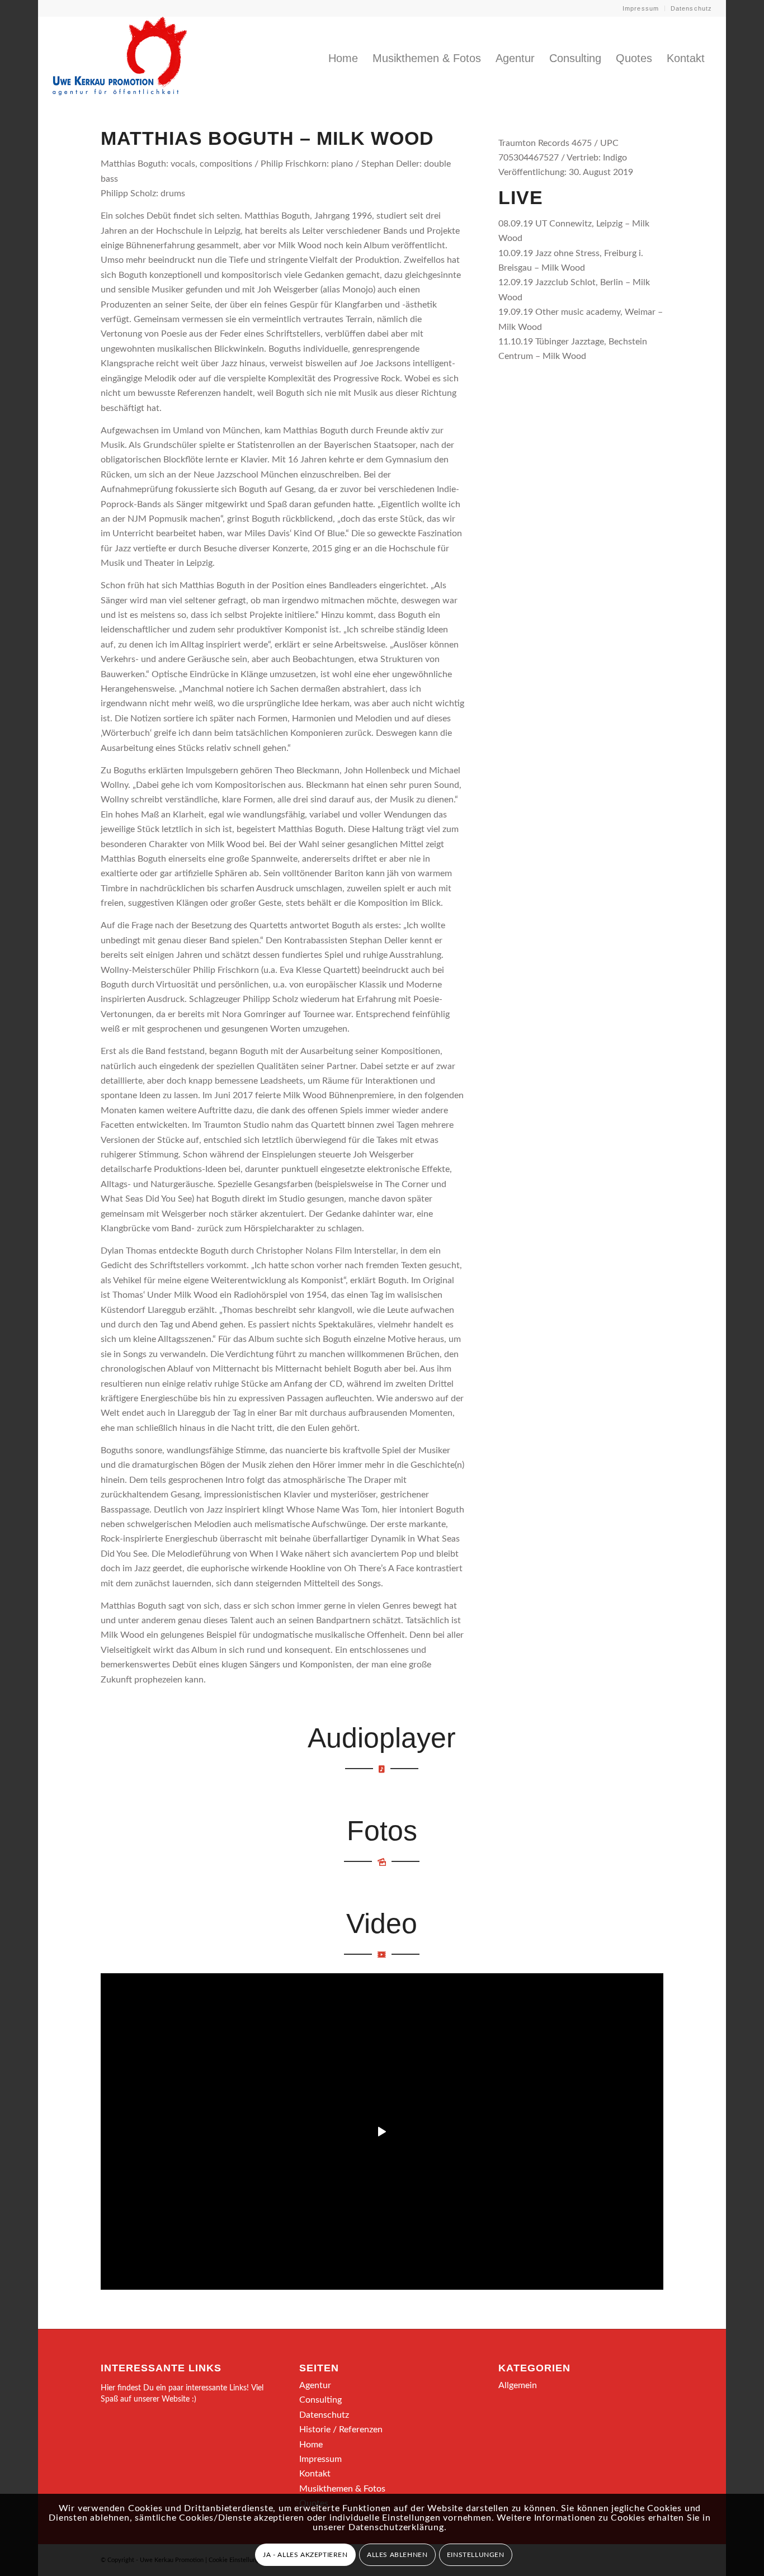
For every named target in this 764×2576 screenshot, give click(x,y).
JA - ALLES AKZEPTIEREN (305, 2555)
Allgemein (518, 2385)
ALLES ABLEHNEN (397, 2555)
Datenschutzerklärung (396, 2527)
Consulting (320, 2400)
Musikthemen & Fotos (342, 2489)
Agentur (315, 2385)
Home (311, 2445)
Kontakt (315, 2474)
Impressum (641, 8)
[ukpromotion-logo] (120, 58)
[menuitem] (641, 8)
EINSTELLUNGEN (476, 2555)
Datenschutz (691, 8)
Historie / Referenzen (341, 2430)
